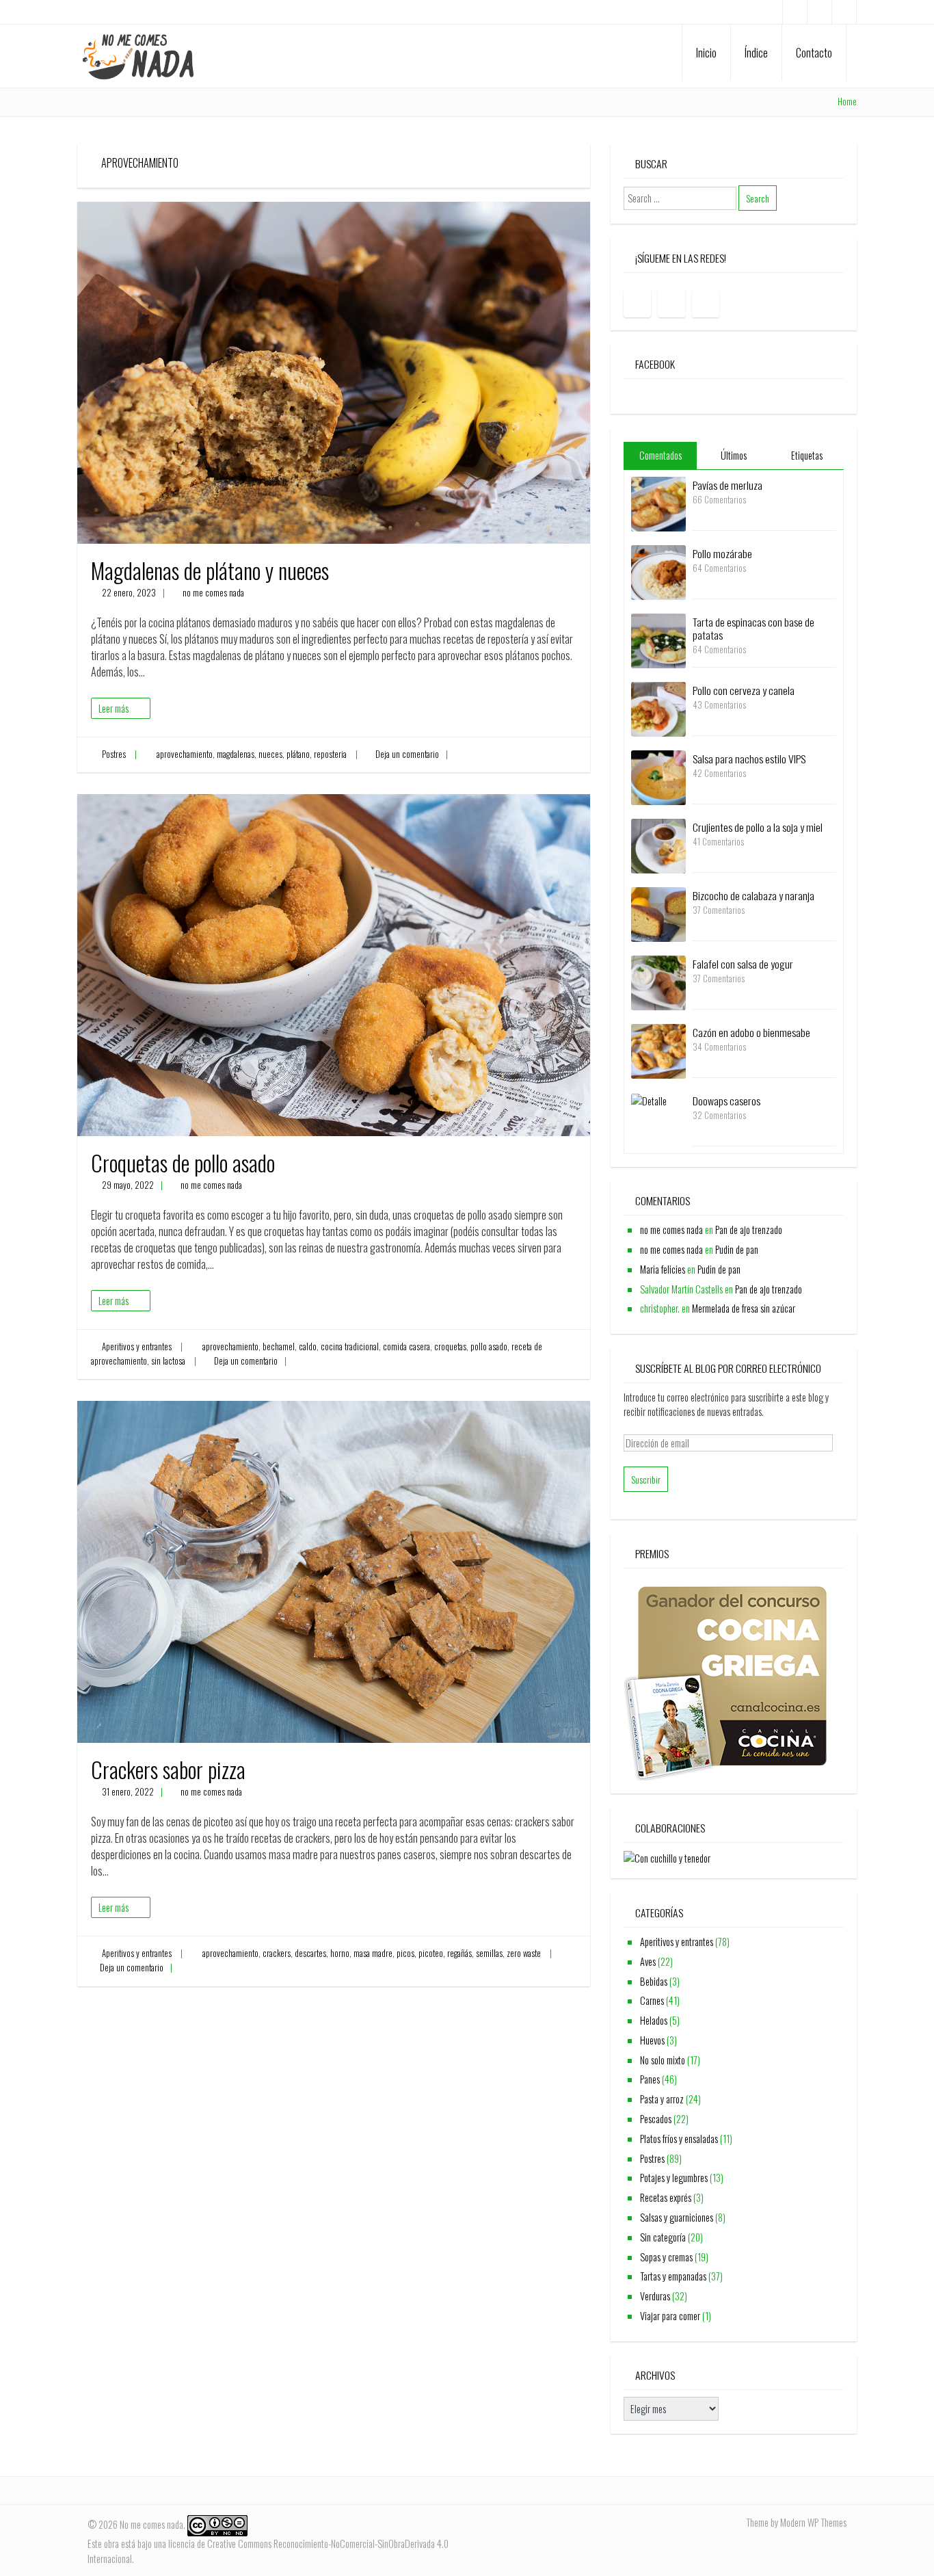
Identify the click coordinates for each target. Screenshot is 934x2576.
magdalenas (236, 754)
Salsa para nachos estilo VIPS (749, 759)
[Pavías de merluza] (658, 502)
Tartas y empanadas (673, 2276)
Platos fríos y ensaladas (679, 2139)
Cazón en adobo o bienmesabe (751, 1032)
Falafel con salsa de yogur (743, 964)
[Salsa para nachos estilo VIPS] (658, 776)
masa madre (373, 1953)
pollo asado (489, 1346)
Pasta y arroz (662, 2099)
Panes (650, 2079)
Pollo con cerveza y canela (744, 690)
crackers (277, 1953)
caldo (308, 1346)
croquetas (450, 1346)
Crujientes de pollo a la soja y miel (758, 827)
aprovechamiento (185, 754)
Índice (756, 53)
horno (340, 1953)
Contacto (814, 53)
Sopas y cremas (666, 2257)
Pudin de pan (737, 1249)
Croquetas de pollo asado (183, 1162)
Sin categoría (663, 2237)
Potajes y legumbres (674, 2178)
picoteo (431, 1953)
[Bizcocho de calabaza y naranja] (658, 913)
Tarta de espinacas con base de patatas (753, 628)
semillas (489, 1953)
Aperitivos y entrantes (137, 1346)
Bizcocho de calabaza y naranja (753, 895)
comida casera (406, 1346)
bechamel (279, 1346)
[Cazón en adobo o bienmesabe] (658, 1050)
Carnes (652, 2000)
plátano (298, 754)
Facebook (655, 364)
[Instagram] (819, 12)
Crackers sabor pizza (168, 1769)
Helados (654, 2020)
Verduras (655, 2296)
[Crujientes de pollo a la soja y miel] (658, 844)
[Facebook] (795, 12)
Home (847, 102)
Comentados (661, 455)
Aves (648, 1961)
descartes (310, 1953)
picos (405, 1953)
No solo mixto (663, 2060)
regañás (459, 1953)
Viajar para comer (670, 2316)
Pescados (656, 2119)
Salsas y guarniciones (677, 2217)
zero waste (524, 1953)
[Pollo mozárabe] (658, 571)
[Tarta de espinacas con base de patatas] (658, 639)
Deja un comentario (407, 754)
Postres (114, 754)
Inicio (706, 53)
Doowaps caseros (726, 1101)
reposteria (330, 754)
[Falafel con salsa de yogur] (658, 981)
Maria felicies (663, 1269)
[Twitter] (844, 12)
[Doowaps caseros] (649, 1100)
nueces (270, 754)
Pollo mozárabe (722, 553)
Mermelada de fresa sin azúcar (744, 1308)
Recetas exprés (666, 2197)
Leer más (114, 708)
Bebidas (654, 1981)
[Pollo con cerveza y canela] (658, 708)
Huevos (652, 2040)
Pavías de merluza (728, 485)
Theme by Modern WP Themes (796, 2522)
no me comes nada (213, 593)
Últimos (734, 455)
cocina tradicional (350, 1346)
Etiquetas (807, 455)
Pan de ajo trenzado (749, 1230)
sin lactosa (168, 1361)
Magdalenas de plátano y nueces (210, 570)
